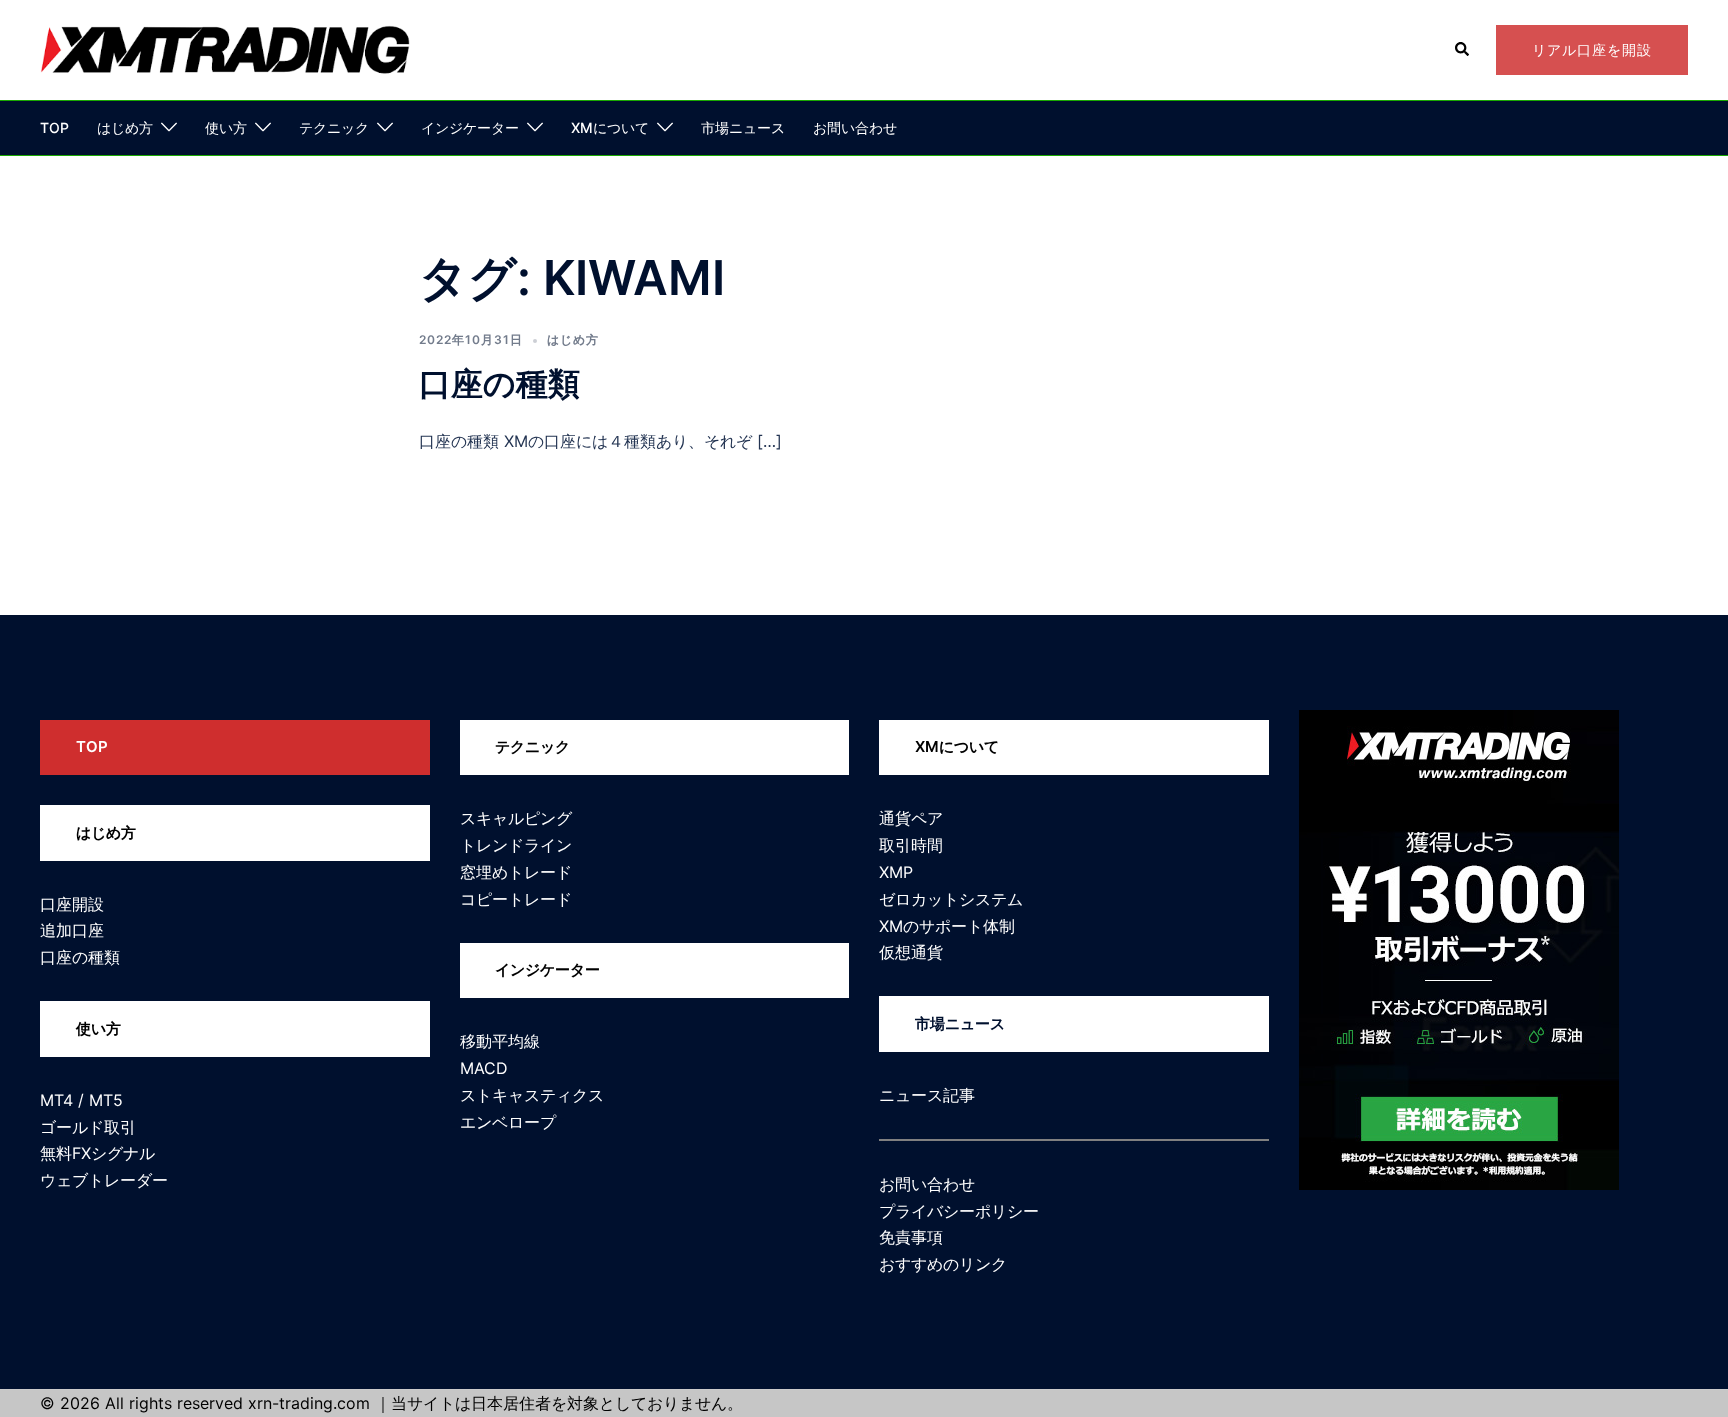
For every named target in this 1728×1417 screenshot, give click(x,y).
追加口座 (72, 930)
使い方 (226, 127)
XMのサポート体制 (947, 926)
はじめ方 (125, 127)
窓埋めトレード (516, 872)
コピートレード (516, 899)
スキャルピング (516, 818)
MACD (484, 1068)
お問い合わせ (855, 127)
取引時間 (911, 845)
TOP (54, 127)
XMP (896, 872)
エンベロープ (508, 1122)
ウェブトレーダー (104, 1180)
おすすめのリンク (943, 1264)
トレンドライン (516, 845)
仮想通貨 (911, 952)
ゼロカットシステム (951, 899)
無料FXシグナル (97, 1153)
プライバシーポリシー (959, 1211)
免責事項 (911, 1237)
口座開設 (72, 904)
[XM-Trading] (225, 48)
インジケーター (470, 127)
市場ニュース (743, 127)
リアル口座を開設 (1592, 49)
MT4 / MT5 (81, 1100)
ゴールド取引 (88, 1127)
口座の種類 (499, 383)
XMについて (610, 127)
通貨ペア (911, 818)
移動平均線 (500, 1041)
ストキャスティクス (532, 1095)
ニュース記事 (927, 1095)
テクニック (334, 127)
